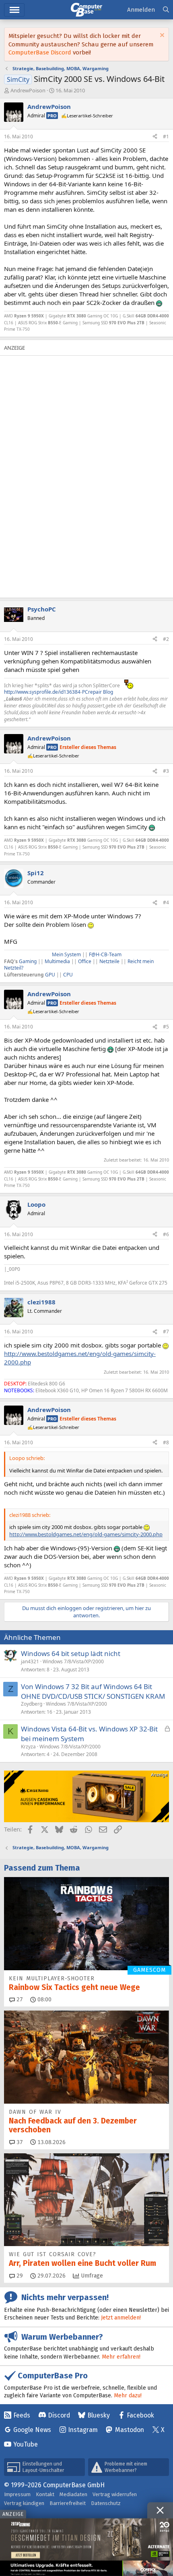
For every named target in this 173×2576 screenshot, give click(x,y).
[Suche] (166, 10)
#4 (166, 902)
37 (19, 2142)
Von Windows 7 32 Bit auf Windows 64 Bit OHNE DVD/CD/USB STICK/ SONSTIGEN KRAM (93, 1691)
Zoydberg (32, 1704)
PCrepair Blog (98, 692)
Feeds (22, 2415)
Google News (32, 2430)
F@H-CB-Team (105, 954)
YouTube (26, 2444)
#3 (166, 771)
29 (19, 2276)
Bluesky (99, 2415)
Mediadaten (73, 2494)
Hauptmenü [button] (14, 10)
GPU (51, 975)
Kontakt (45, 2494)
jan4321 (30, 1661)
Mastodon (130, 2430)
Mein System (66, 954)
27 (19, 1999)
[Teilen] (155, 137)
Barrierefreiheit (68, 2503)
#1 (166, 137)
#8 (166, 1442)
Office (85, 961)
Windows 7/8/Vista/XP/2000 (73, 1661)
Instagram (83, 2430)
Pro (52, 116)
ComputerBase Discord (40, 52)
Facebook (140, 2415)
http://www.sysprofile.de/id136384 (42, 692)
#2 (166, 639)
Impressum (17, 2494)
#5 (166, 1027)
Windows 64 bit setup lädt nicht (71, 1653)
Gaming (28, 961)
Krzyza (28, 1747)
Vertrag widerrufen (115, 2494)
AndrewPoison (28, 90)
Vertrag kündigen (24, 2503)
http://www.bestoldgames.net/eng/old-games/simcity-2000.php (86, 1534)
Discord (59, 2415)
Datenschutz (106, 2503)
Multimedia (57, 961)
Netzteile (109, 961)
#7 (166, 1332)
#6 (166, 1234)
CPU (68, 975)
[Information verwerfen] (161, 36)
